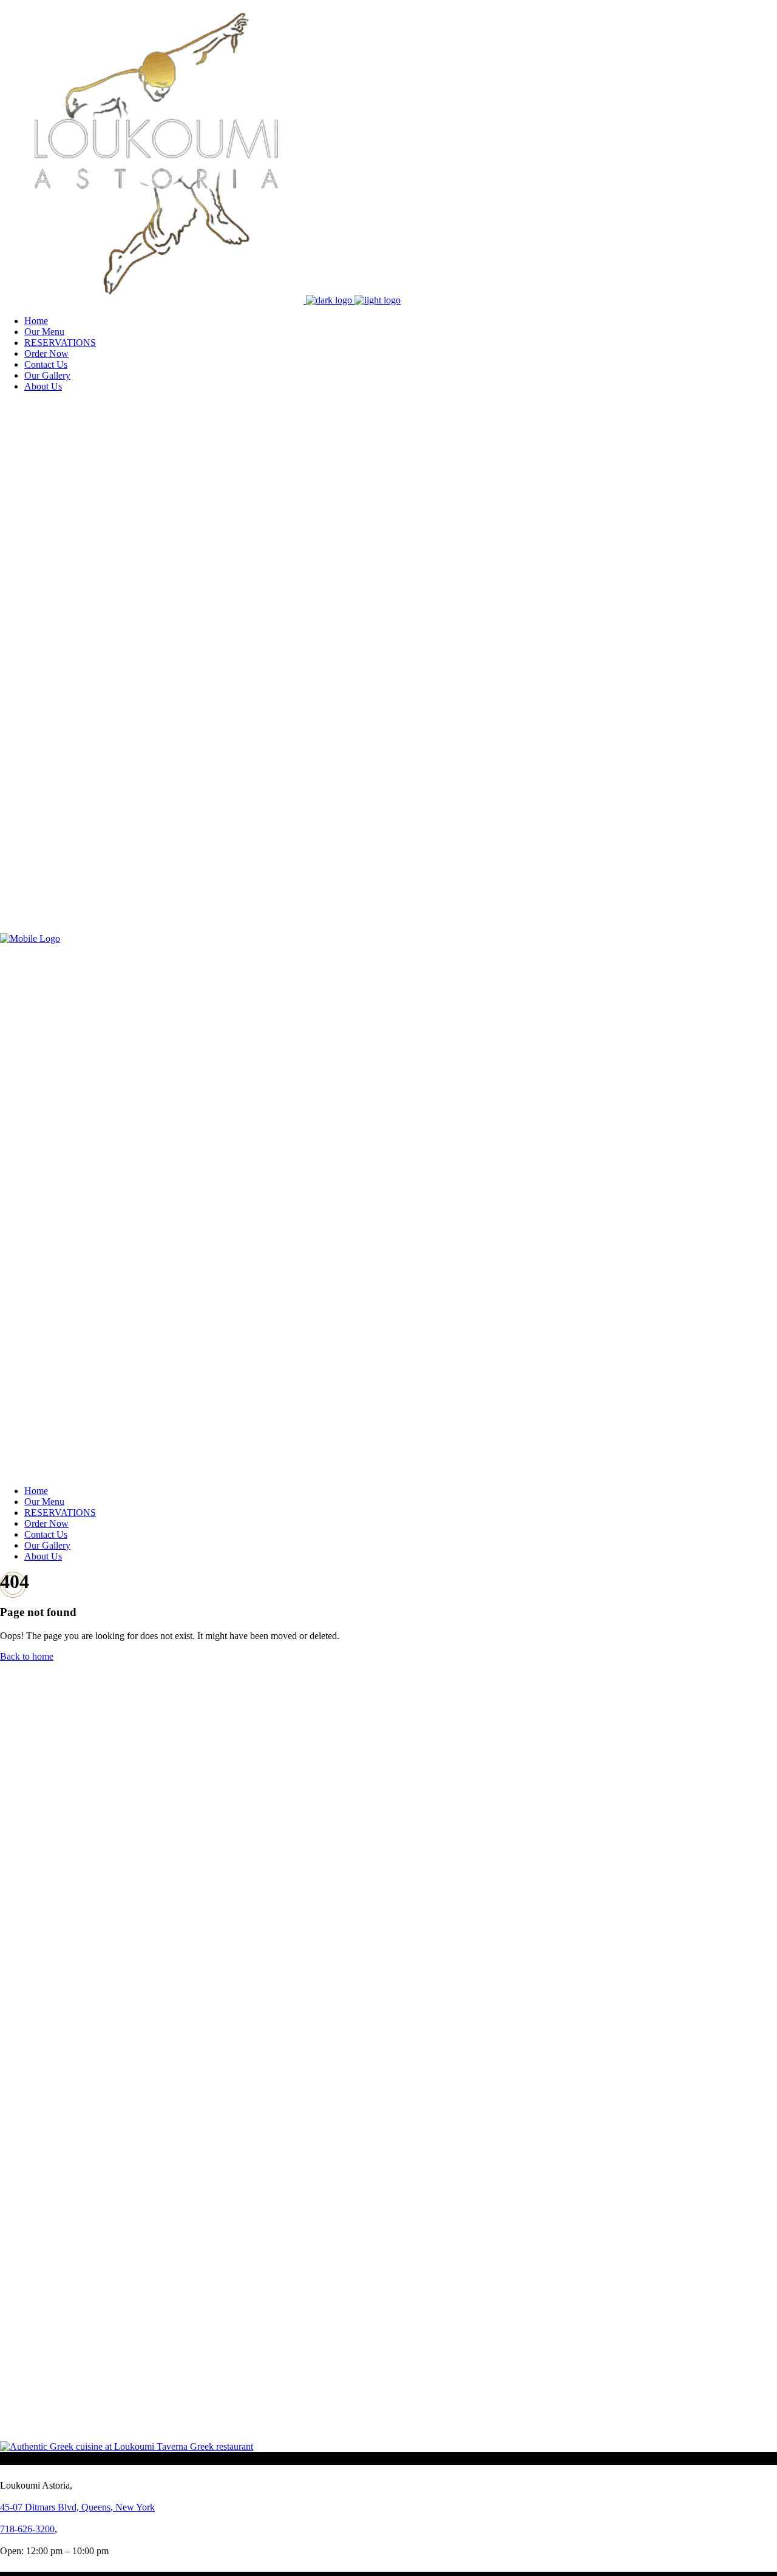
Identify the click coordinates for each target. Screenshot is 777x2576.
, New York (77, 2507)
